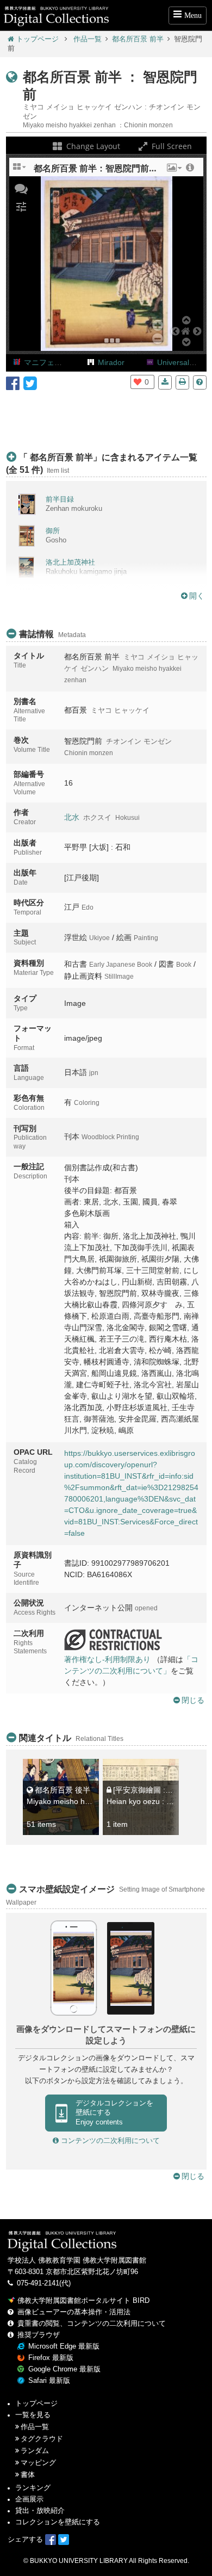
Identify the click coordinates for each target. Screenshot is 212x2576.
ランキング (33, 2488)
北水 (72, 817)
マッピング (38, 2463)
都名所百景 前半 (138, 39)
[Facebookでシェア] (13, 382)
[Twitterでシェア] (30, 382)
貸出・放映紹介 (40, 2511)
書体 (28, 2475)
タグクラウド (42, 2439)
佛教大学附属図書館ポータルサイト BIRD (83, 2301)
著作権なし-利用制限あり (107, 1659)
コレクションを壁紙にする (58, 2522)
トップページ (38, 39)
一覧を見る (33, 2415)
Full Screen (171, 146)
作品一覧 (88, 39)
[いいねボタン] (138, 382)
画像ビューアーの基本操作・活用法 (74, 2312)
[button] (173, 171)
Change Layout (92, 146)
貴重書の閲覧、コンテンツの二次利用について (92, 2324)
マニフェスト (47, 362)
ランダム (35, 2451)
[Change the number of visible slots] (20, 171)
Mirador (111, 362)
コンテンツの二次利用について (109, 2141)
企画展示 (29, 2499)
